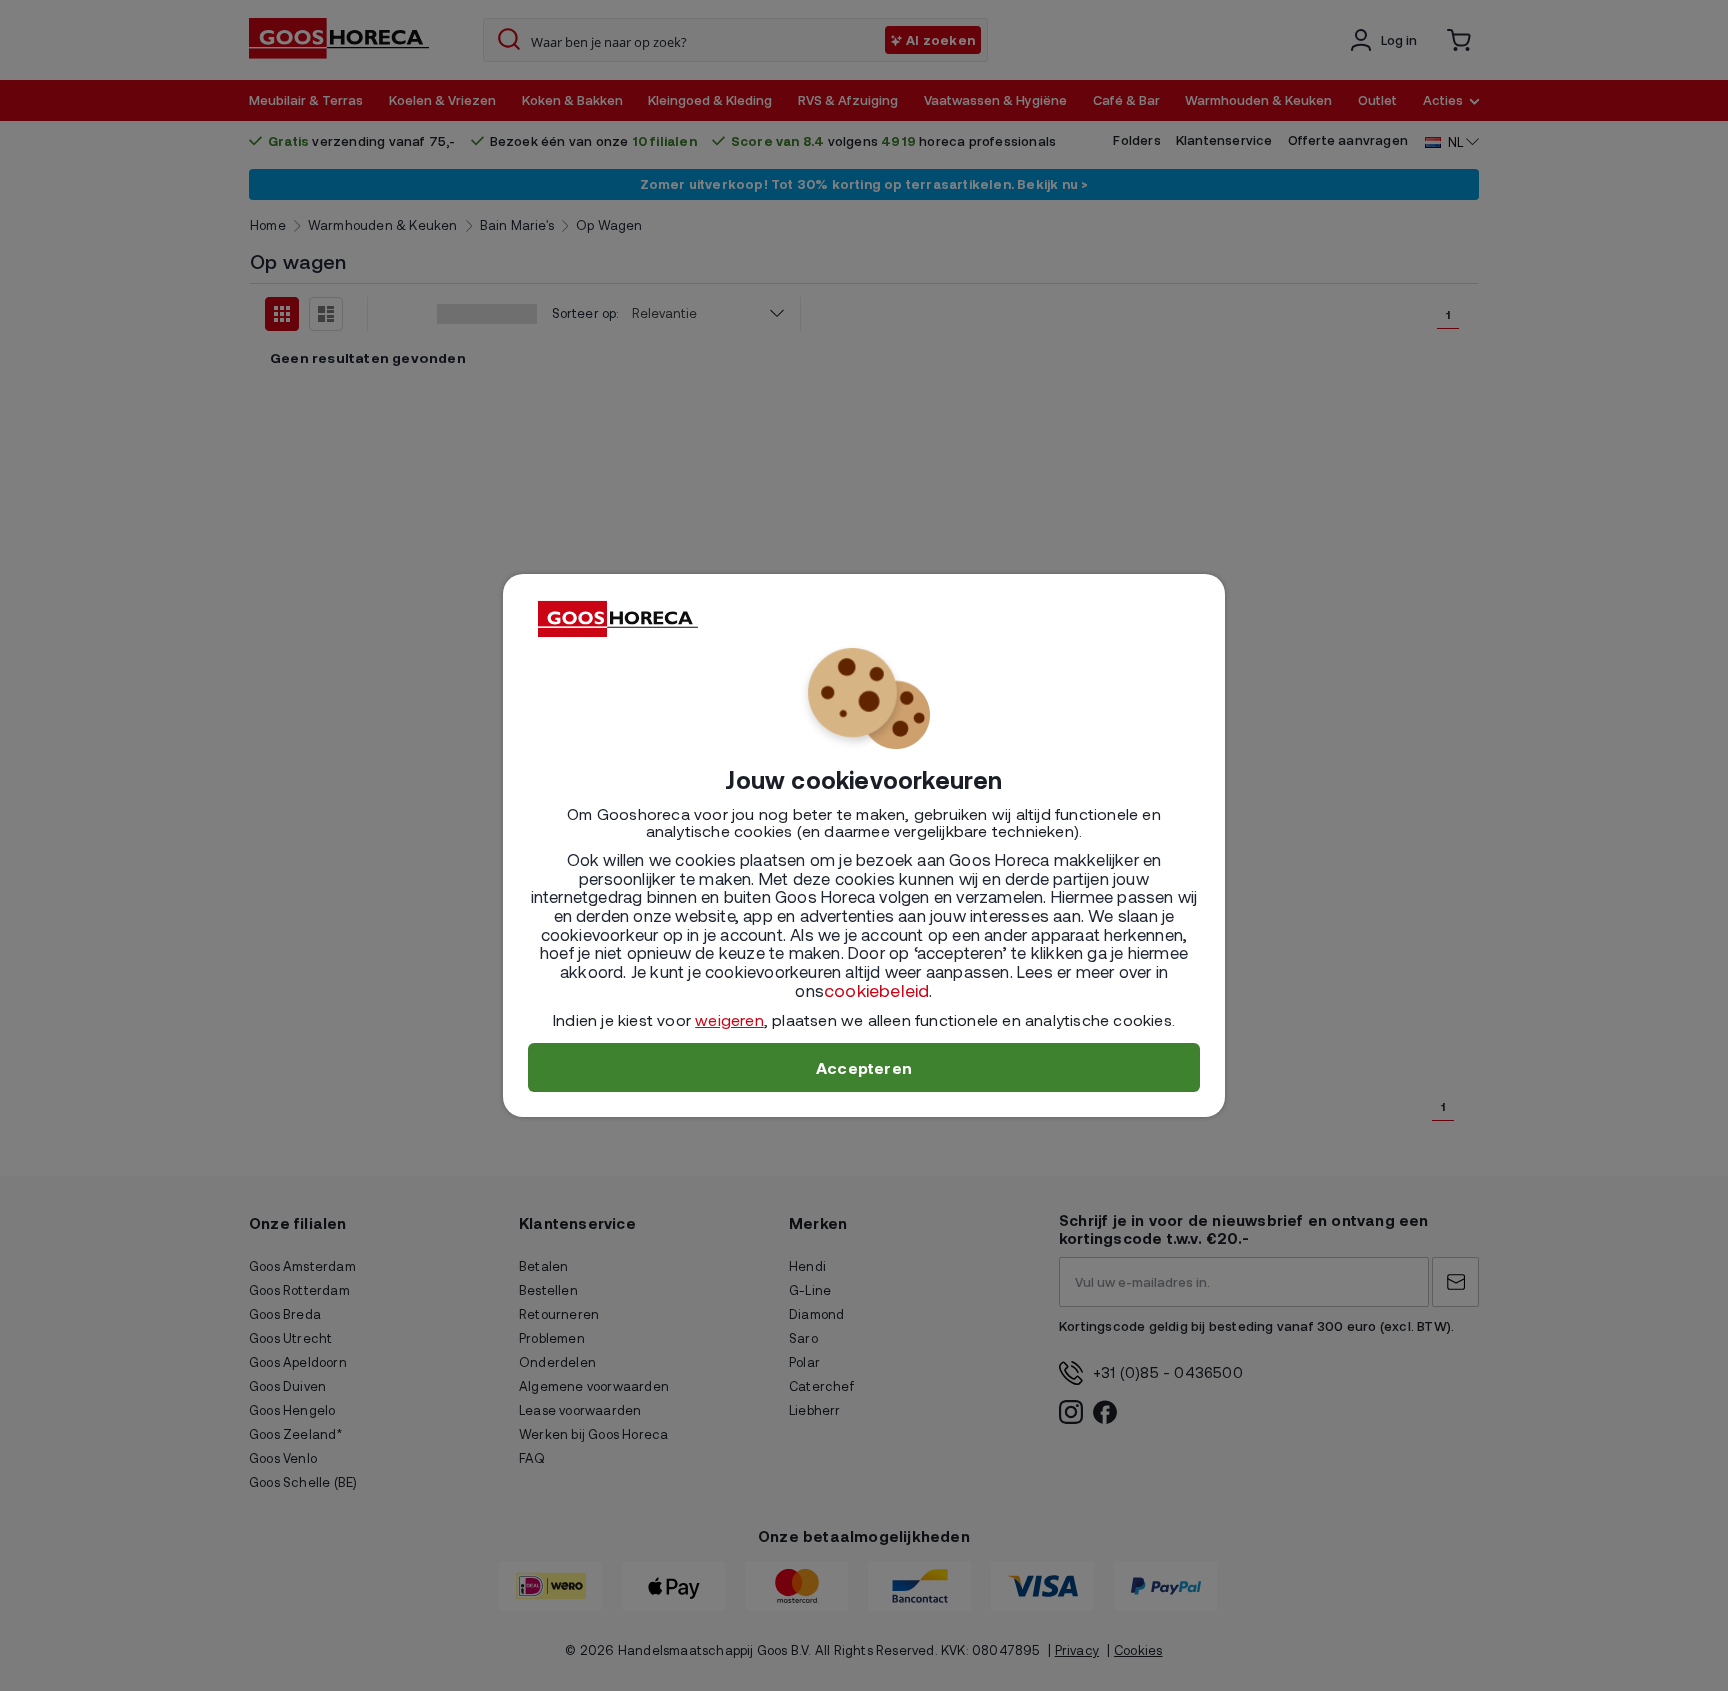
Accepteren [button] (864, 1067)
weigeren (729, 1019)
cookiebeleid (876, 990)
